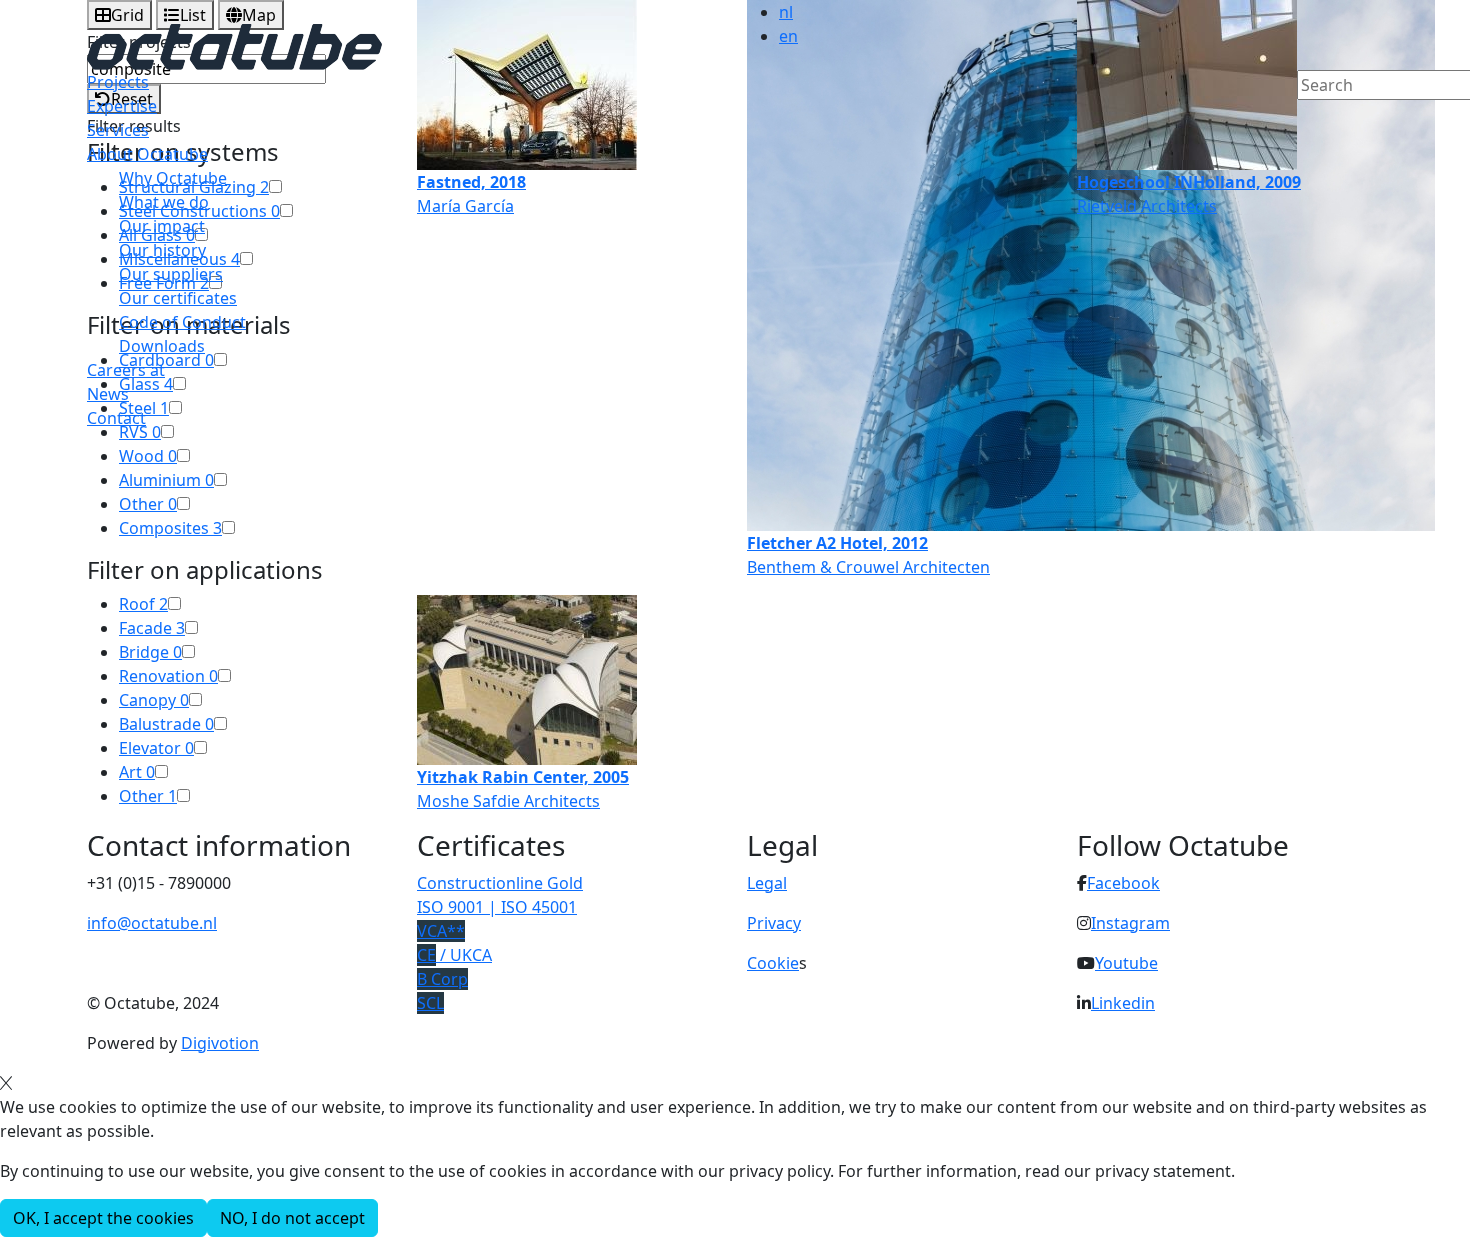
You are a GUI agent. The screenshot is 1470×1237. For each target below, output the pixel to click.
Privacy (774, 923)
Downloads (162, 346)
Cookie (773, 963)
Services (118, 130)
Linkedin (1123, 1003)
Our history (162, 250)
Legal (767, 883)
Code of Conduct (182, 322)
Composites (170, 528)
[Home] (234, 45)
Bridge (150, 652)
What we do (164, 202)
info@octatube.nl (152, 923)
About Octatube (147, 154)
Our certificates (178, 298)
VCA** (441, 931)
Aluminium (166, 480)
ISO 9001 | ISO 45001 (497, 907)
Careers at (126, 370)
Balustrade (166, 724)
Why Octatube (173, 178)
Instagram (1130, 923)
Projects (118, 82)
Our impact (162, 226)
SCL (430, 1003)
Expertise (122, 106)
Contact (116, 418)
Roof (143, 604)
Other (148, 504)
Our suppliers (171, 274)
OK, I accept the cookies (103, 1218)
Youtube (1126, 963)
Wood (148, 456)
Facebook (1123, 883)
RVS (140, 432)
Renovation (168, 676)
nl (786, 12)
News (108, 394)
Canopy (154, 700)
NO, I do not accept (292, 1218)
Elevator (156, 748)
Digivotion (220, 1043)
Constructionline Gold (500, 883)
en (788, 36)
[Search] (1310, 119)
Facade (152, 628)
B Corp (442, 979)
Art (137, 772)
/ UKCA (454, 955)
